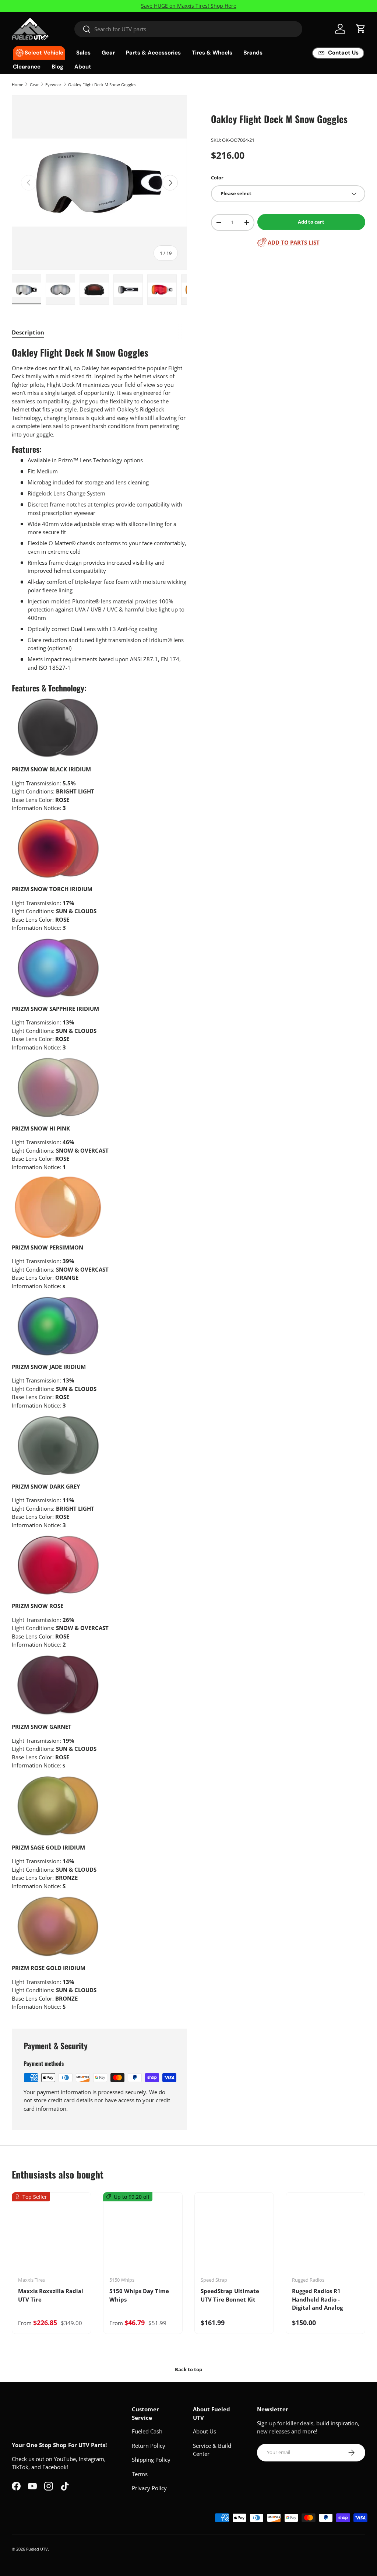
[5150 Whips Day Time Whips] (143, 2237)
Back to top (188, 2369)
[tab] (28, 332)
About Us (205, 2431)
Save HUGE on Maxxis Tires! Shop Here (189, 6)
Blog (57, 67)
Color (217, 178)
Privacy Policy (149, 2488)
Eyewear (53, 85)
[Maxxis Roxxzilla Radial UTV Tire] (52, 2237)
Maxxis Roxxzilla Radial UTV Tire (51, 2295)
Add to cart (311, 222)
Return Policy (149, 2446)
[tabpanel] (99, 1179)
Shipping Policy (151, 2460)
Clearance (27, 67)
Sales (83, 53)
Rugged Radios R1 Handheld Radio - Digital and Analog (317, 2299)
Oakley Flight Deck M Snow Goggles (102, 85)
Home (17, 85)
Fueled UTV (37, 2549)
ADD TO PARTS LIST (294, 242)
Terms (140, 2474)
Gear (34, 85)
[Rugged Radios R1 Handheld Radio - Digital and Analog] (325, 2237)
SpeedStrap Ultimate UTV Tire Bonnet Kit (230, 2295)
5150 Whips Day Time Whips (139, 2295)
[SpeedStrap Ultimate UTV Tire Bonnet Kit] (234, 2237)
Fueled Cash (147, 2431)
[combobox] (188, 29)
